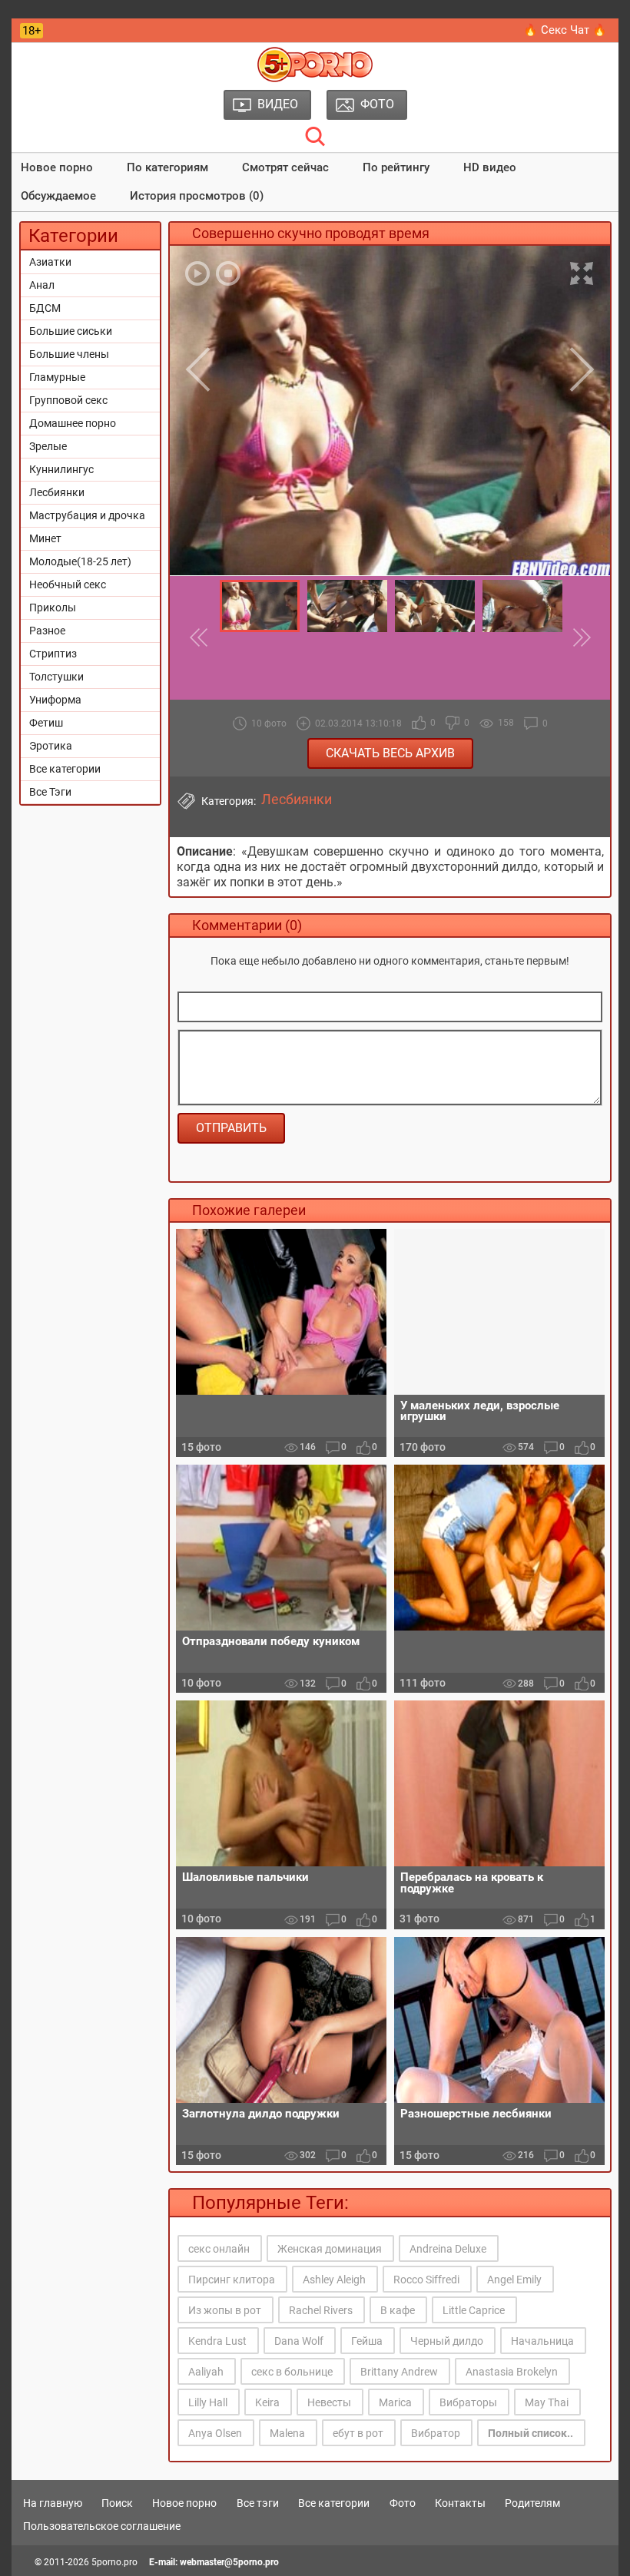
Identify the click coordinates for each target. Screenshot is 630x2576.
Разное (47, 631)
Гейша (367, 2341)
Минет (45, 538)
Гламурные (57, 377)
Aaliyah (206, 2372)
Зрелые (48, 446)
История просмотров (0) (197, 196)
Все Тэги (50, 792)
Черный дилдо (447, 2341)
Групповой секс (68, 400)
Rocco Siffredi (426, 2280)
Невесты (329, 2402)
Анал (42, 285)
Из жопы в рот (225, 2310)
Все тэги (258, 2503)
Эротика (51, 746)
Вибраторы (468, 2402)
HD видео (490, 167)
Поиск (117, 2503)
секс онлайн (219, 2249)
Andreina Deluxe (448, 2249)
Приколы (53, 608)
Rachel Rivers (321, 2310)
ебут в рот (358, 2433)
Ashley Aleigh (334, 2280)
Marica (395, 2402)
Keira (267, 2402)
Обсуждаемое (58, 196)
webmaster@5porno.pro (229, 2562)
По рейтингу (396, 167)
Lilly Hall (208, 2402)
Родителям (532, 2503)
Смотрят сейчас (285, 167)
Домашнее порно (73, 423)
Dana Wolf (299, 2341)
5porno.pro (114, 2562)
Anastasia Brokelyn (512, 2372)
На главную (53, 2503)
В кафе (398, 2310)
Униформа (55, 700)
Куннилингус (61, 469)
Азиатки (50, 262)
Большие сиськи (71, 331)
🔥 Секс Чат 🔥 (565, 30)
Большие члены (69, 354)
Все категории (65, 769)
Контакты (460, 2503)
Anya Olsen (215, 2433)
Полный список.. (531, 2433)
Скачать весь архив (390, 753)
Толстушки (56, 677)
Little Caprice (474, 2310)
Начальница (542, 2341)
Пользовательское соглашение (102, 2526)
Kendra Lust (217, 2341)
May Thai (547, 2402)
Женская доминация (330, 2249)
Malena (287, 2433)
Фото (403, 2503)
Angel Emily (514, 2280)
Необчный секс (68, 584)
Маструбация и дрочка (87, 515)
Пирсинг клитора (232, 2280)
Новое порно (57, 167)
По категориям (167, 167)
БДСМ (45, 308)
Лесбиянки (57, 492)
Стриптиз (53, 654)
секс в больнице (292, 2372)
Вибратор (436, 2433)
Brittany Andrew (399, 2372)
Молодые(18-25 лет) (80, 561)
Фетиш (46, 723)
